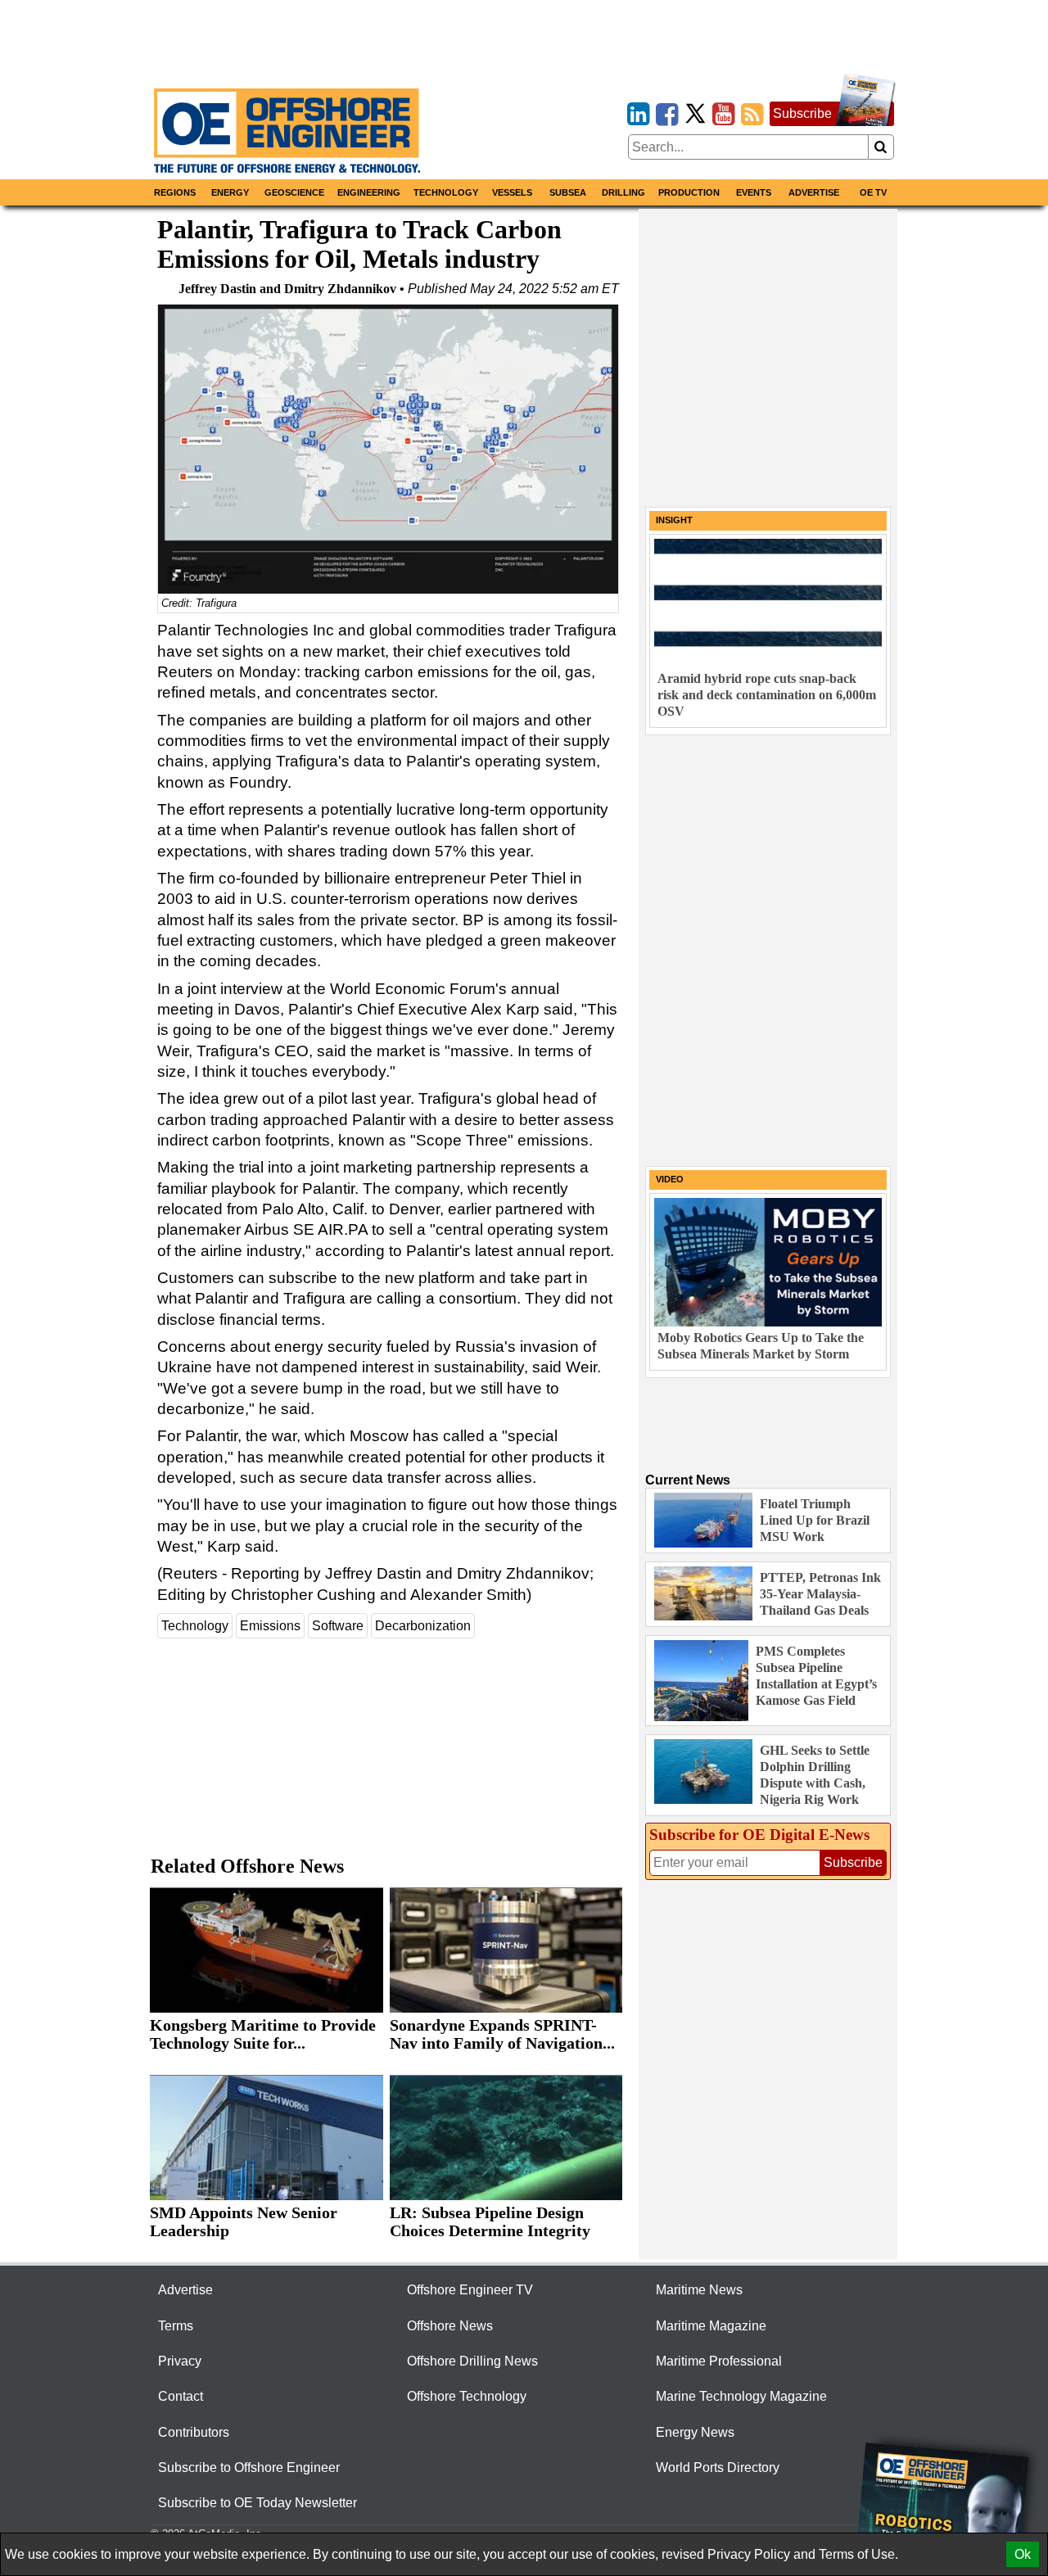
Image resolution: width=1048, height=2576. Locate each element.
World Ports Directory (718, 2468)
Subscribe (802, 113)
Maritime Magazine (711, 2326)
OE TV (873, 192)
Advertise (814, 192)
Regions (175, 192)
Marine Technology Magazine (741, 2396)
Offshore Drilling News (472, 2361)
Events (754, 192)
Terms (176, 2326)
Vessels (512, 192)
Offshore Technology (467, 2396)
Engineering (369, 192)
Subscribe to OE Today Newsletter (257, 2503)
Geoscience (294, 192)
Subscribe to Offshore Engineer (249, 2468)
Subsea (568, 192)
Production (689, 192)
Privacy (180, 2361)
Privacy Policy (749, 2554)
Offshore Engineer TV (470, 2290)
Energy (230, 192)
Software (338, 1626)
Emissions (270, 1626)
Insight (674, 520)
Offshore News (450, 2326)
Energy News (695, 2432)
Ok (1023, 2554)
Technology (446, 192)
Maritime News (699, 2290)
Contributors (194, 2432)
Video (670, 1179)
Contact (181, 2396)
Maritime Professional (719, 2361)
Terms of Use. (858, 2554)
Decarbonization (423, 1626)
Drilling (623, 192)
